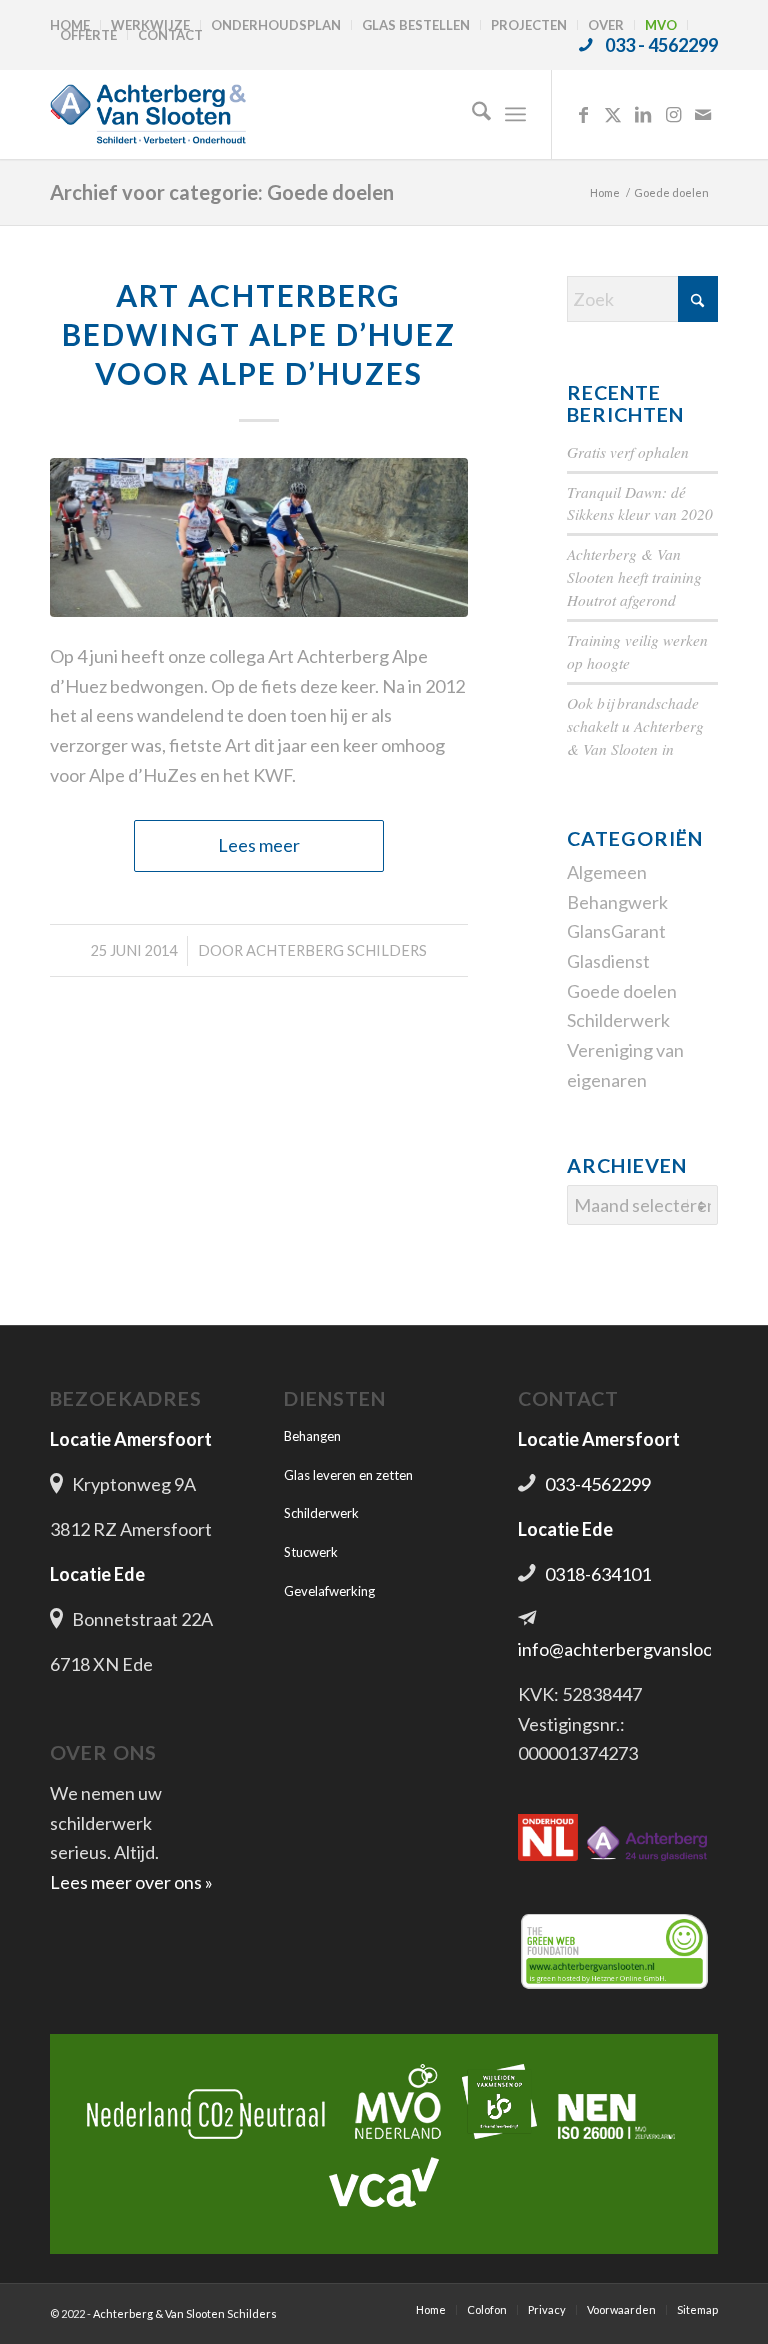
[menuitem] (276, 25)
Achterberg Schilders (336, 950)
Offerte (88, 35)
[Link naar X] (613, 114)
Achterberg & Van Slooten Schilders (185, 2313)
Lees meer (259, 845)
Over (606, 25)
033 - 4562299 (661, 45)
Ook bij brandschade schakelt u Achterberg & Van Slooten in (635, 726)
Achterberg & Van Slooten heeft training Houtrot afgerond (634, 577)
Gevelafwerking (329, 1591)
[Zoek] (471, 114)
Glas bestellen (416, 25)
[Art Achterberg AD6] (259, 537)
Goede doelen (622, 991)
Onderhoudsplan (276, 25)
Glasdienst (608, 961)
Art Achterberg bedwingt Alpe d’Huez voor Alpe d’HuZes (259, 334)
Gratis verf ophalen (628, 452)
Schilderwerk (618, 1020)
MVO (661, 25)
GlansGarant (616, 931)
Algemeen (607, 872)
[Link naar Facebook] (583, 114)
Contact (170, 35)
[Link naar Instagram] (673, 114)
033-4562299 (598, 1484)
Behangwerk (617, 902)
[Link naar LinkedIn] (643, 114)
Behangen (312, 1436)
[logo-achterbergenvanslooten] (148, 114)
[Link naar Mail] (703, 114)
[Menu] (515, 114)
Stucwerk (311, 1552)
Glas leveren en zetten (348, 1475)
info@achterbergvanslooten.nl (638, 1649)
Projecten (529, 25)
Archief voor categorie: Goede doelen (222, 192)
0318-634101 (598, 1574)
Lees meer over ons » (131, 1882)
